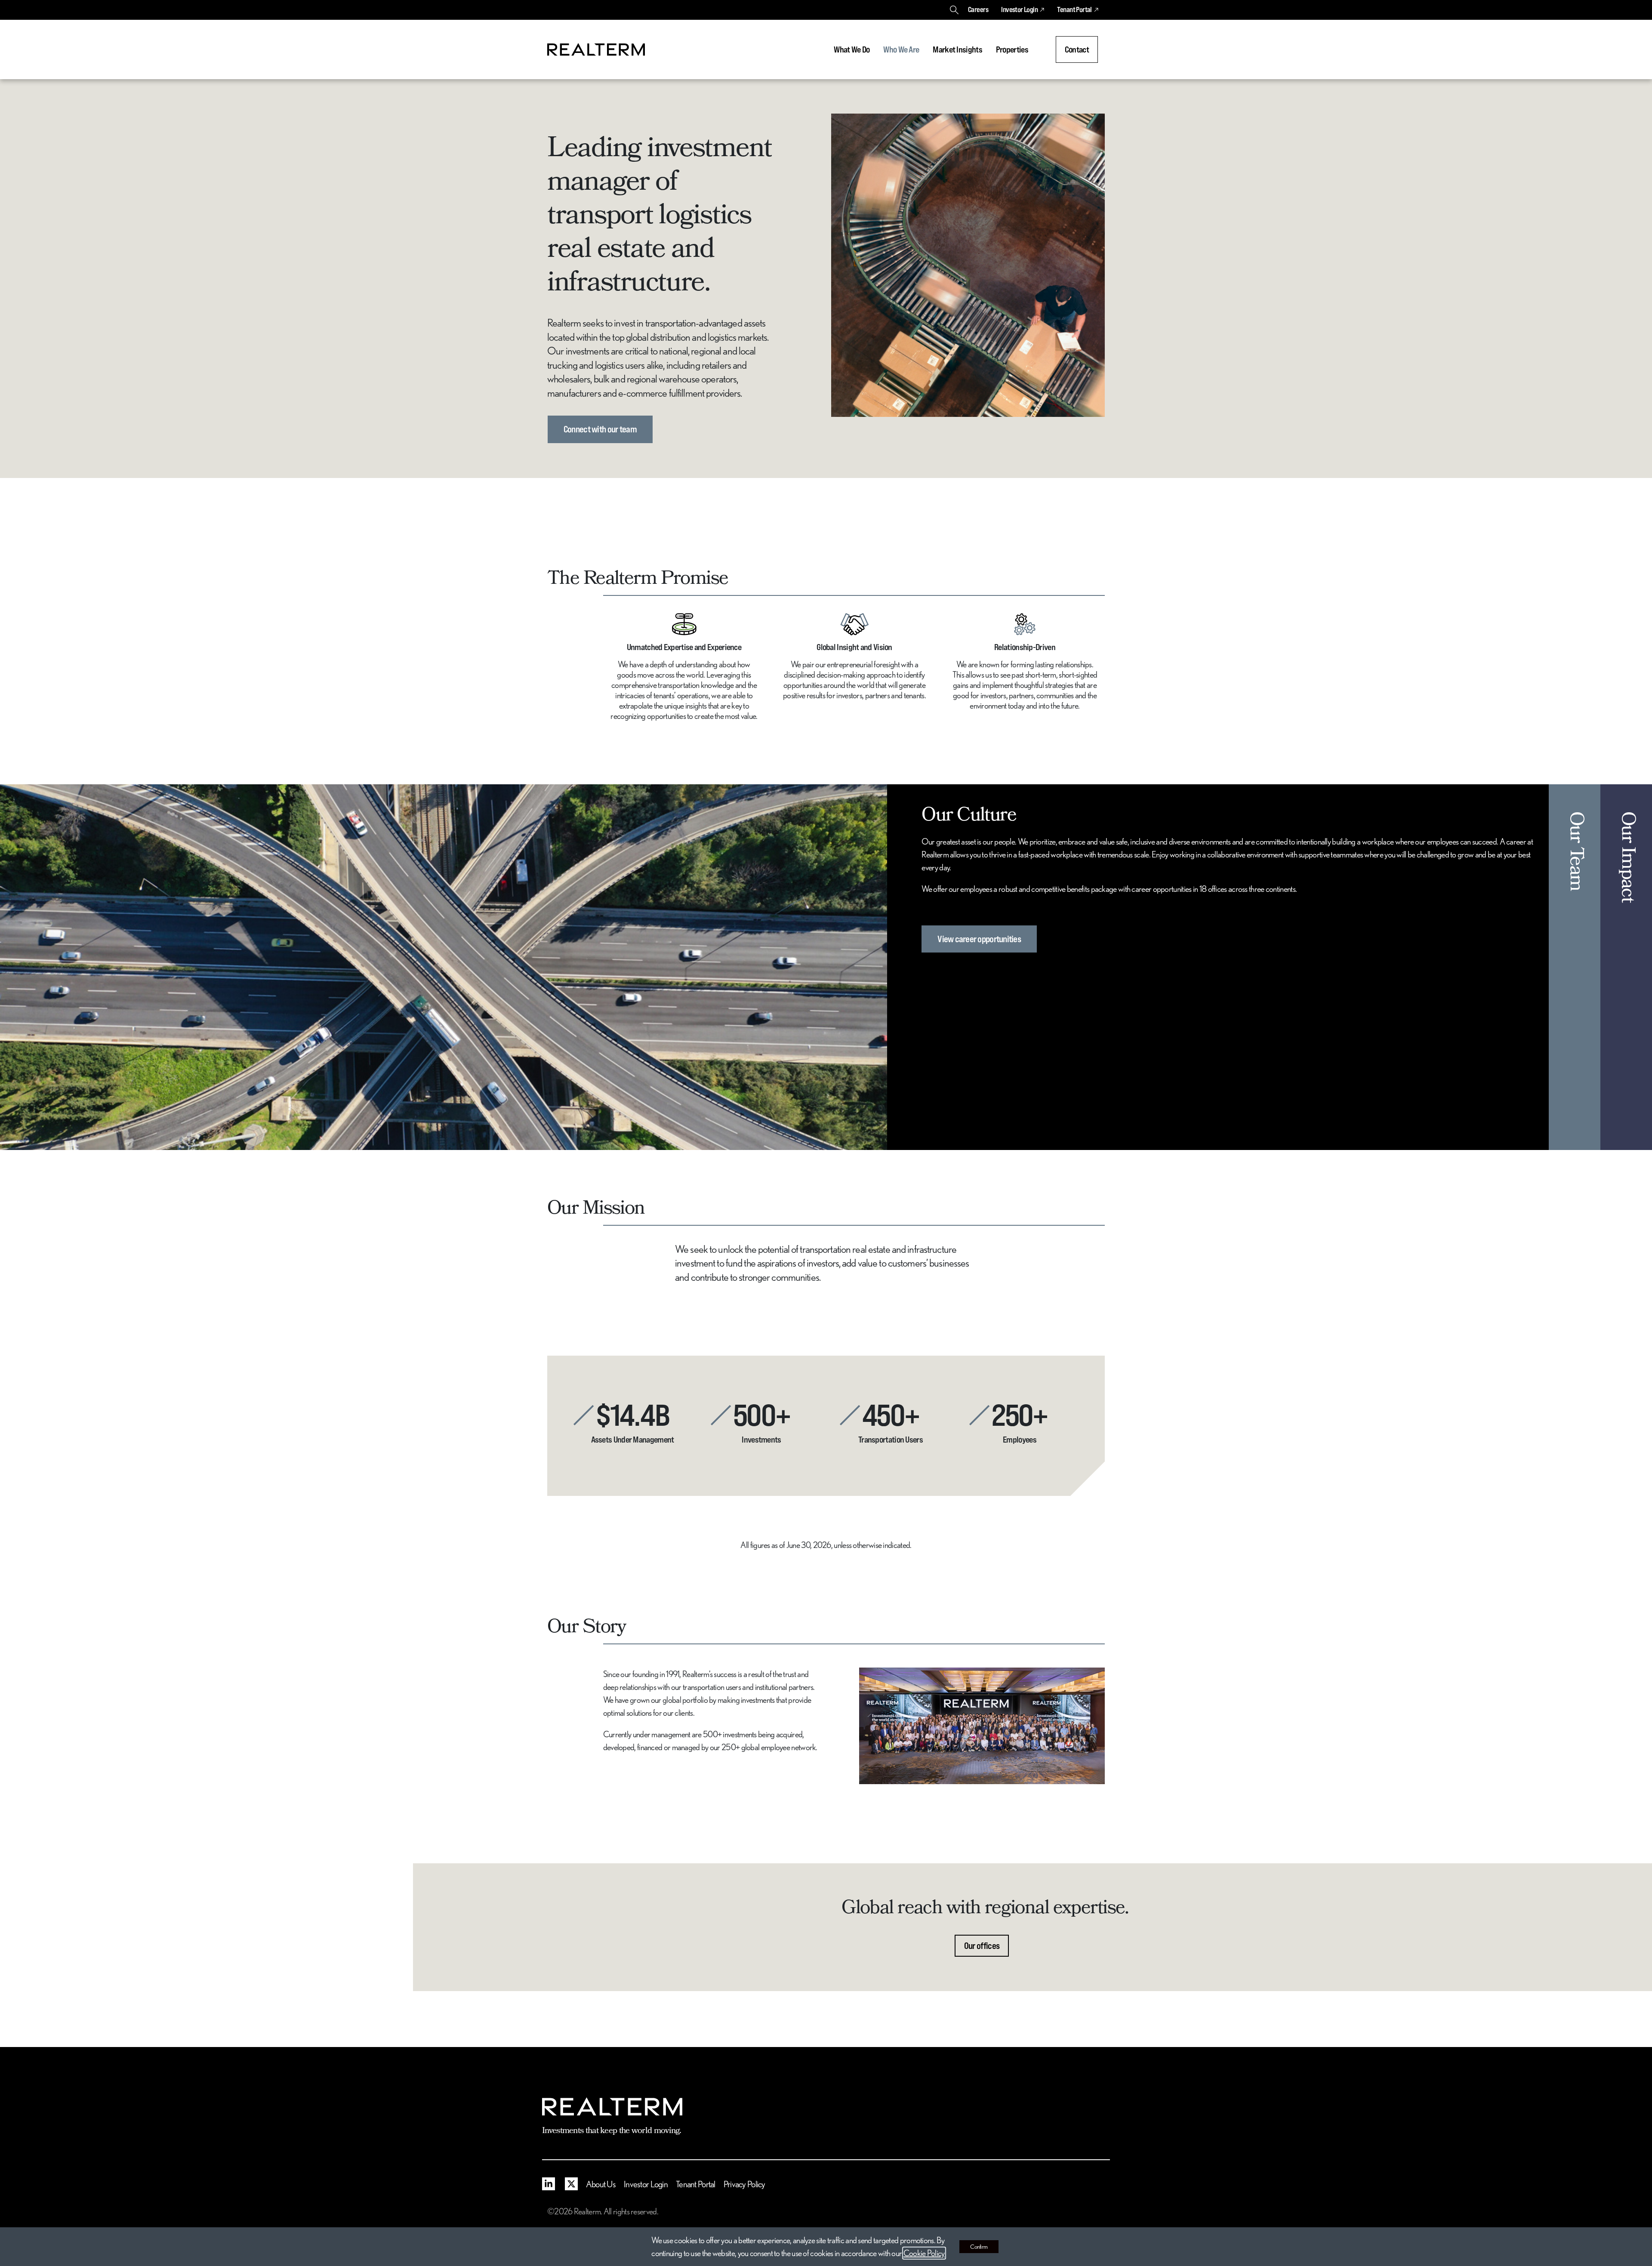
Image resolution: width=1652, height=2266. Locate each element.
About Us (601, 2184)
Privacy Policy (744, 2184)
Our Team (1575, 851)
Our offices (982, 1946)
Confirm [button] (979, 2247)
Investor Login (1019, 9)
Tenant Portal (1074, 9)
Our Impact (1626, 857)
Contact (1077, 49)
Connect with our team (600, 429)
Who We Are (901, 49)
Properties (1012, 49)
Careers (978, 9)
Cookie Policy (924, 2253)
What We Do (852, 49)
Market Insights (957, 49)
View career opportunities (979, 939)
